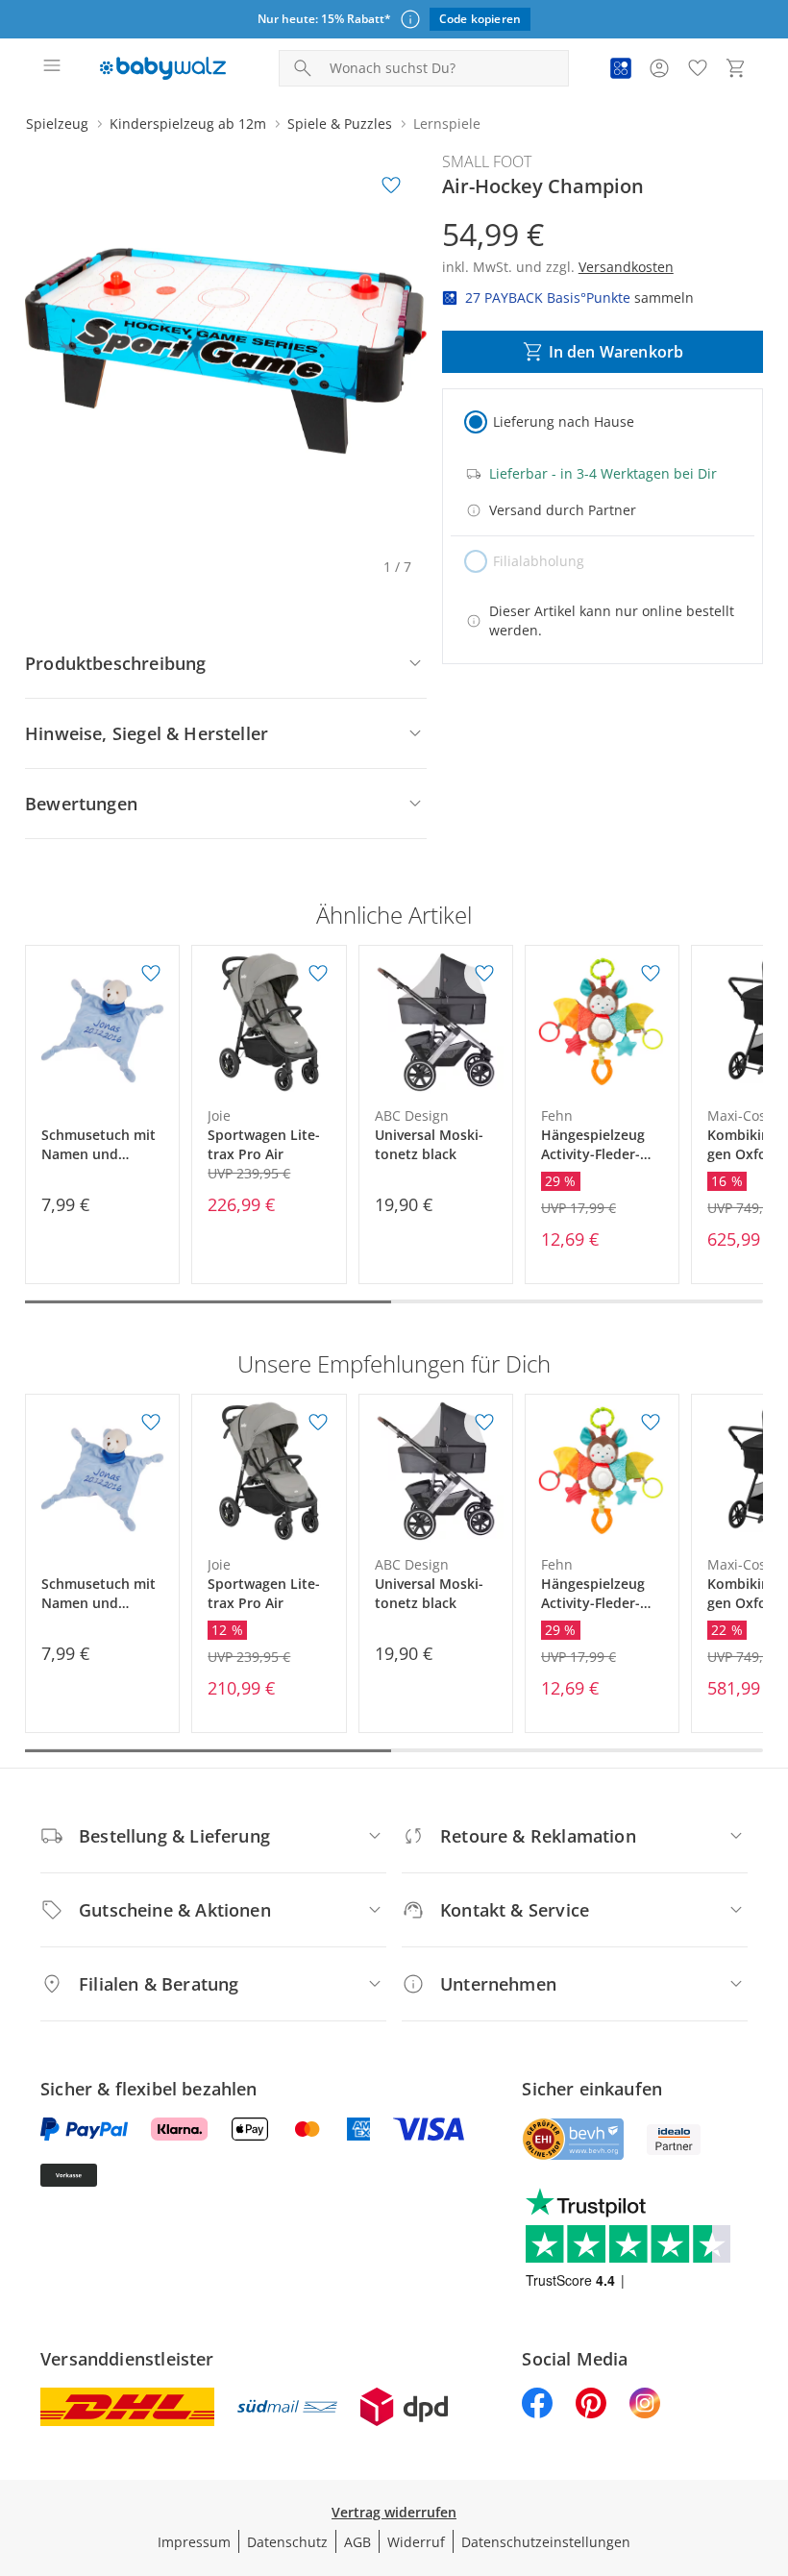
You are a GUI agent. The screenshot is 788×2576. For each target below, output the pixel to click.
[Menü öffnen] (52, 68)
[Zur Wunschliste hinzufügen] (391, 186)
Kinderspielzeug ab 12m (188, 124)
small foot (487, 161)
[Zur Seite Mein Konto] (659, 68)
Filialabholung (539, 561)
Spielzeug (57, 124)
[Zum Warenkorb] (736, 68)
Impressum (194, 2542)
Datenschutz (287, 2542)
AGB (357, 2542)
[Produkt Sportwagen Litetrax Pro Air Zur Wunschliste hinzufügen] (318, 974)
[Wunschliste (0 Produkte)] (698, 68)
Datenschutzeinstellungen (546, 2542)
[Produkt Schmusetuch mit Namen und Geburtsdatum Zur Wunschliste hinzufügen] (151, 974)
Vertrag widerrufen (394, 2512)
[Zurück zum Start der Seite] (769, 2441)
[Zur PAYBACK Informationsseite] (621, 68)
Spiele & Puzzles (340, 124)
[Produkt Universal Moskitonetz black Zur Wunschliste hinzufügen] (484, 974)
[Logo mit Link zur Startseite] (163, 68)
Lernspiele (447, 124)
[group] (226, 351)
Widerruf (416, 2542)
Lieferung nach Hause (564, 421)
